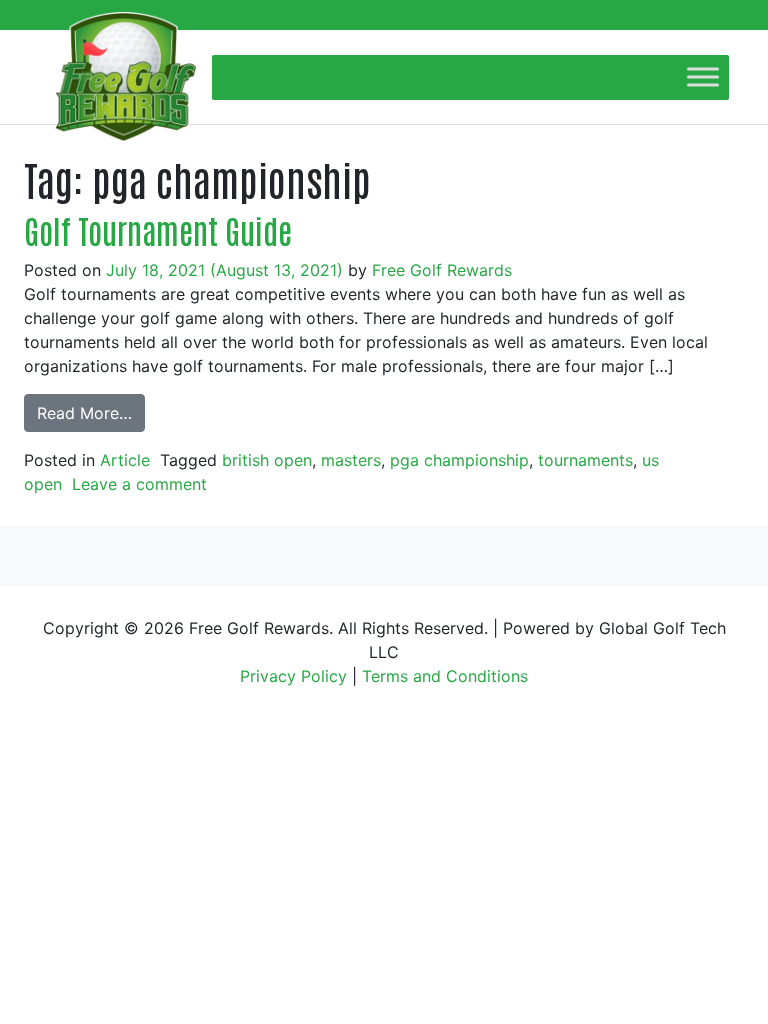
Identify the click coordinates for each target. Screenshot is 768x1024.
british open (267, 460)
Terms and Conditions (445, 676)
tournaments (585, 460)
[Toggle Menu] (703, 76)
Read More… (84, 413)
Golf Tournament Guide (158, 229)
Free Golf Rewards (442, 270)
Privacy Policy (293, 676)
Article (125, 460)
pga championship (459, 460)
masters (351, 460)
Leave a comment (139, 484)
